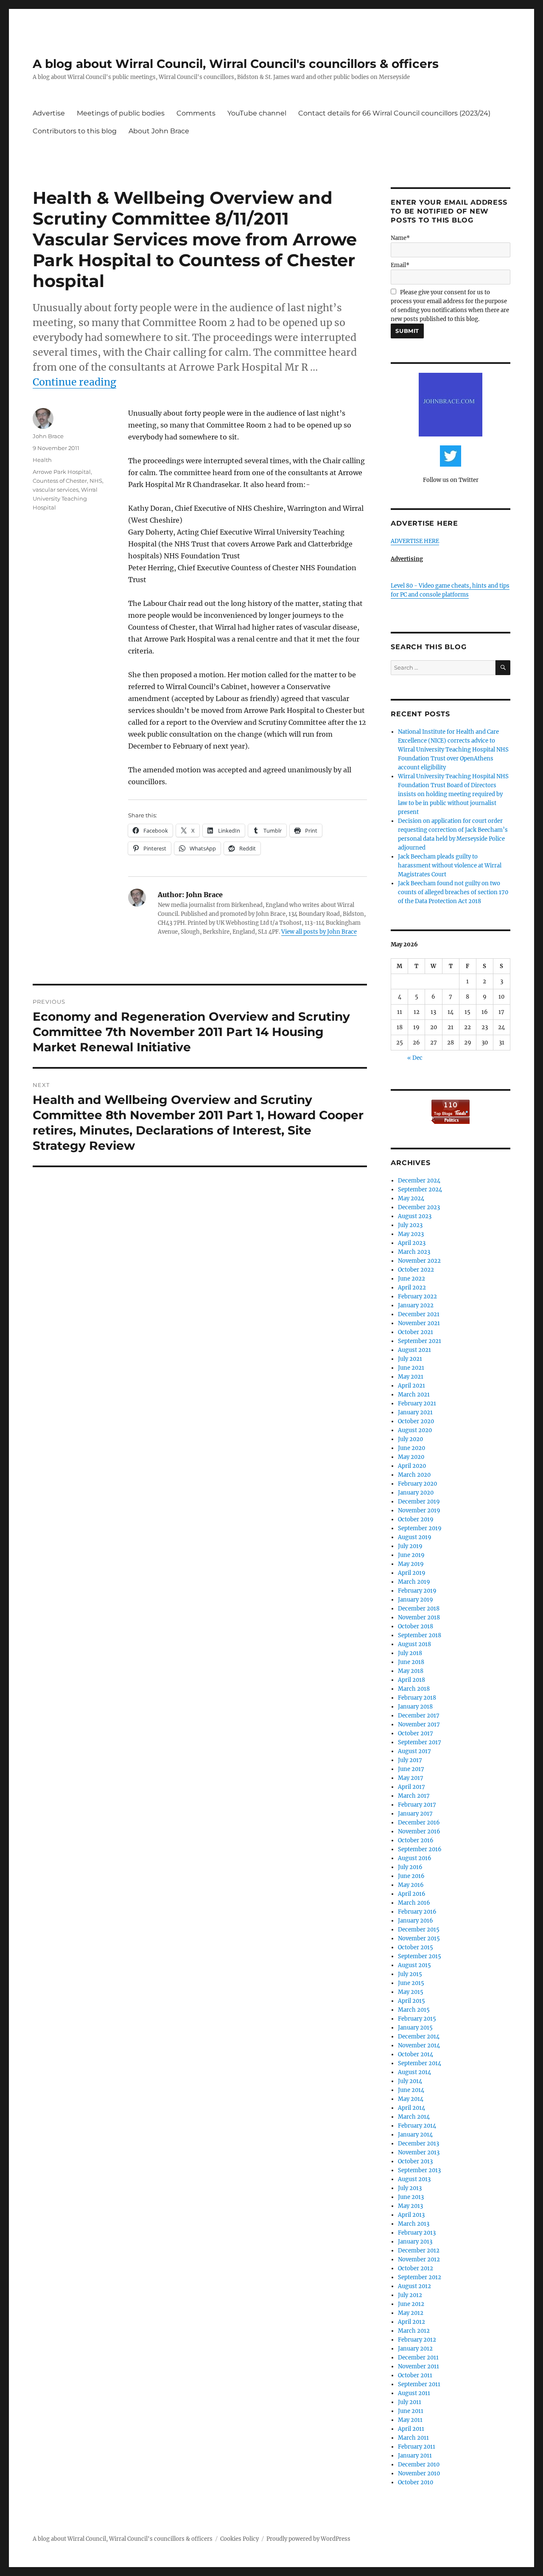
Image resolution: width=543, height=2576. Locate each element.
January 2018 (415, 1707)
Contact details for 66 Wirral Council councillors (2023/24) (394, 113)
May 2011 (410, 2420)
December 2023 (419, 1207)
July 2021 (410, 1359)
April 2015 (411, 2001)
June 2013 (411, 2197)
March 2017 (414, 1796)
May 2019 (411, 1564)
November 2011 (418, 2366)
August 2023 (415, 1216)
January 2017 (415, 1814)
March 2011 (413, 2438)
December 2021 (419, 1314)
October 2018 (416, 1626)
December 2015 (419, 1930)
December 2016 (419, 1823)
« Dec (415, 1058)
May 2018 (411, 1671)
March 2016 (414, 1903)
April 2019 (412, 1573)
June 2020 (411, 1448)
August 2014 (414, 2072)
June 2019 (411, 1555)
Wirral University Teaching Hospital (65, 498)
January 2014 (415, 2135)
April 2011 (411, 2429)
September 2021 (420, 1341)
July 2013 (410, 2188)
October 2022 (416, 1270)
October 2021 (416, 1332)
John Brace (48, 436)
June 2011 (411, 2411)
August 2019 (415, 1537)
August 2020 (415, 1430)
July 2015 (410, 1974)
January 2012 (415, 2349)
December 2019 (419, 1502)
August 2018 (414, 1644)
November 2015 (419, 1938)
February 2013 (417, 2233)
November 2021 (419, 1323)
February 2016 (417, 1912)
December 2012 (419, 2251)
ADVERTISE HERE (415, 541)
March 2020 (414, 1475)
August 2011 (414, 2393)
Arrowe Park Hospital (62, 472)
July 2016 (410, 1867)
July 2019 (410, 1546)
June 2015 (411, 1983)
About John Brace (159, 131)
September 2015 (420, 1956)
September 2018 (420, 1635)
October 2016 (416, 1840)
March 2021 (414, 1395)
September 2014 (420, 2063)
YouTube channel (257, 113)
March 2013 (414, 2224)
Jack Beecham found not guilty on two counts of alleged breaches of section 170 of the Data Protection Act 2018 (453, 892)
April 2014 (411, 2108)
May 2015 (411, 1992)
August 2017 (414, 1751)
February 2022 (417, 1296)
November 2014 (419, 2045)
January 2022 (416, 1305)
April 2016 (412, 1894)
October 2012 (416, 2268)
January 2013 (415, 2242)
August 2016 (415, 1858)
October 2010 (416, 2482)
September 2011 (419, 2384)
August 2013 (414, 2179)
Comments (196, 113)
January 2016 (416, 1921)
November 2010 (419, 2473)
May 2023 (411, 1234)
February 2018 (417, 1698)
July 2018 (410, 1653)
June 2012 (411, 2304)
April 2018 (411, 1680)
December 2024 (419, 1181)
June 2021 (411, 1368)
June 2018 (411, 1662)
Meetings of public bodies (121, 113)
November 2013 (419, 2152)
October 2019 (416, 1519)
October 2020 (416, 1421)
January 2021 (415, 1412)
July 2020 (410, 1439)
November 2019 (419, 1510)
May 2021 (411, 1377)
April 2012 (411, 2322)
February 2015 (417, 2019)
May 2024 (411, 1198)
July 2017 (410, 1760)
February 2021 (417, 1403)
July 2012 (410, 2295)
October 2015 (416, 1947)
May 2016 (411, 1885)
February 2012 (417, 2340)
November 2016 (419, 1831)
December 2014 (419, 2037)
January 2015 (415, 2028)
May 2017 (411, 1778)
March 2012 (414, 2331)
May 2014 (411, 2099)
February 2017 (417, 1805)
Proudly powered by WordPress (308, 2539)
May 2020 (411, 1457)
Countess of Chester (60, 481)
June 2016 (411, 1876)
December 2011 (418, 2358)
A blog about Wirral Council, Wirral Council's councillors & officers (236, 64)
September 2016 (420, 1849)
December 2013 (418, 2144)
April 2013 (411, 2215)
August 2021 (414, 1350)
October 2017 (416, 1733)
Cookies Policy (239, 2539)
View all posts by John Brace (319, 932)
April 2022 (412, 1288)
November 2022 (419, 1261)
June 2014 (411, 2090)
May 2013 (410, 2206)
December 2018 (419, 1609)
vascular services (56, 490)
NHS (96, 481)
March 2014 (414, 2117)
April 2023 (412, 1243)
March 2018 (414, 1689)
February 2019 (417, 1591)
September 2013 (419, 2170)
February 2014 (417, 2126)
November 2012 (419, 2259)
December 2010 (419, 2465)
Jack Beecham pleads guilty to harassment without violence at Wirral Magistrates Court (450, 866)
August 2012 (414, 2286)
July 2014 (410, 2081)
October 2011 (415, 2375)
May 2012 (411, 2313)
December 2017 (419, 1716)
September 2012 (420, 2277)
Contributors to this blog (75, 131)
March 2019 (414, 1582)
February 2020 (417, 1484)
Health (42, 460)
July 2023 (410, 1225)
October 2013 (415, 2161)
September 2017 (420, 1742)
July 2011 (410, 2402)
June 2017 (411, 1769)
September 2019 (420, 1528)
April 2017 (411, 1787)
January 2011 (415, 2456)
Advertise (49, 113)
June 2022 (411, 1279)
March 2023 (414, 1252)
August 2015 (414, 1965)
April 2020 (412, 1466)
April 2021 (411, 1386)
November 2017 (419, 1724)
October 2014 (416, 2054)
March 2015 (414, 2010)
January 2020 (416, 1493)
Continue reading (74, 382)
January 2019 (416, 1600)
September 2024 (420, 1189)
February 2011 (417, 2447)
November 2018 (419, 1617)
